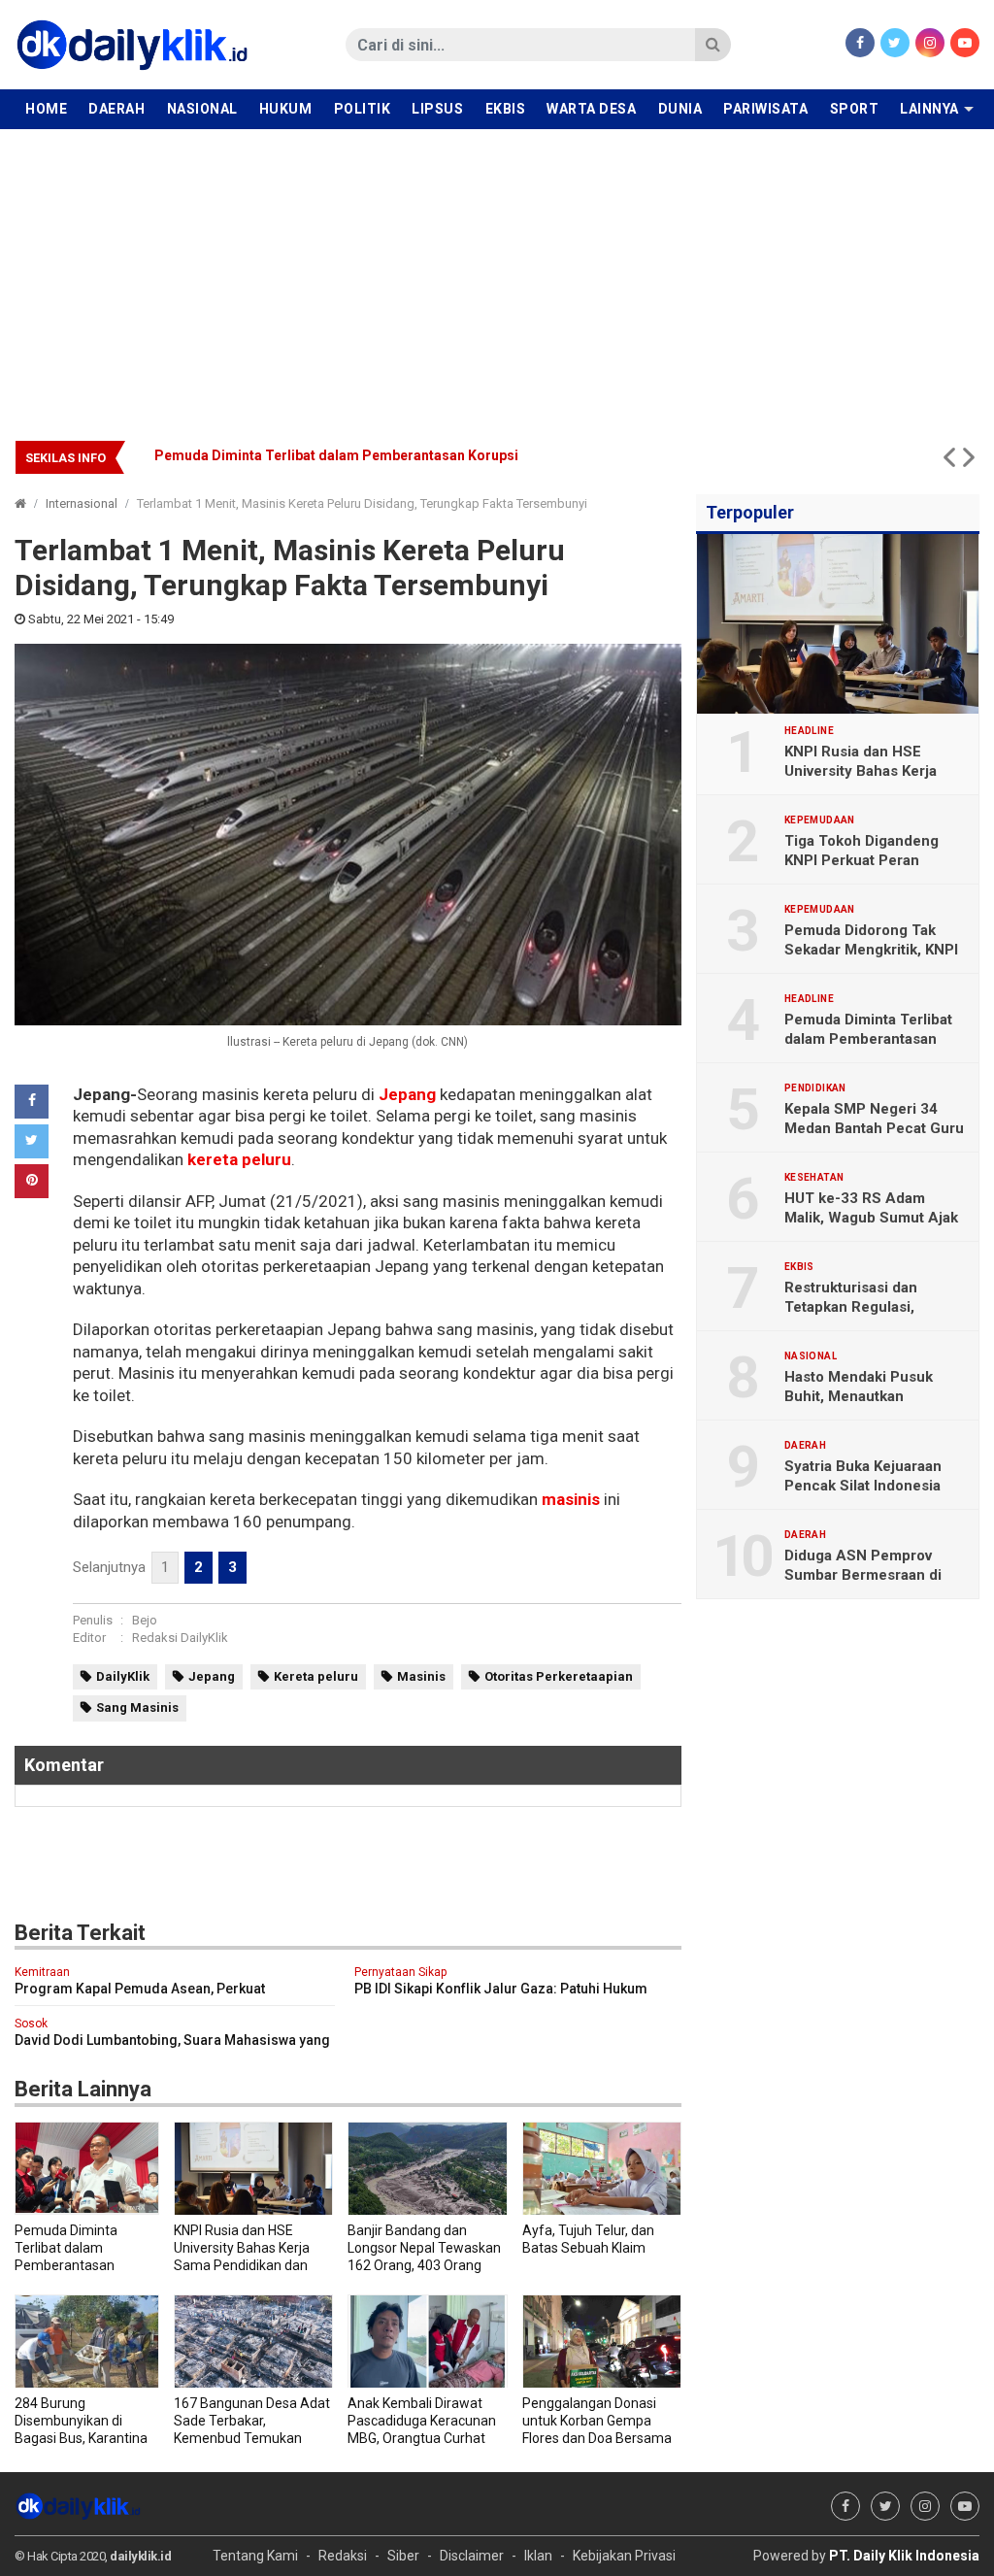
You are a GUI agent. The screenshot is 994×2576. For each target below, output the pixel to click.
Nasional (202, 109)
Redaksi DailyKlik (180, 1638)
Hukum (286, 109)
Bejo (145, 1620)
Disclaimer (472, 2556)
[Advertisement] (497, 275)
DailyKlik (123, 1676)
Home (46, 109)
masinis (571, 1499)
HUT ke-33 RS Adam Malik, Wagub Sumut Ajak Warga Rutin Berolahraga (384, 455)
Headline (809, 731)
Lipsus (437, 109)
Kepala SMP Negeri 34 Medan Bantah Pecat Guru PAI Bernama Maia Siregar (874, 1128)
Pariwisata (765, 109)
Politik (363, 109)
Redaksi (343, 2556)
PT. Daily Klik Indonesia (904, 2556)
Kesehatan (814, 1178)
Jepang (407, 1094)
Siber (403, 2556)
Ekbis (506, 109)
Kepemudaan (820, 820)
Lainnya (929, 109)
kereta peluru (239, 1159)
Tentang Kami (255, 2556)
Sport (855, 109)
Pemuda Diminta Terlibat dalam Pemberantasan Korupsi (868, 1039)
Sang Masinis (137, 1707)
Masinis (421, 1676)
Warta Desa (591, 109)
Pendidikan (815, 1088)
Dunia (680, 109)
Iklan (538, 2556)
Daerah (116, 109)
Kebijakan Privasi (624, 2556)
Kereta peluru (316, 1676)
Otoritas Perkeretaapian (559, 1676)
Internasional (82, 503)
